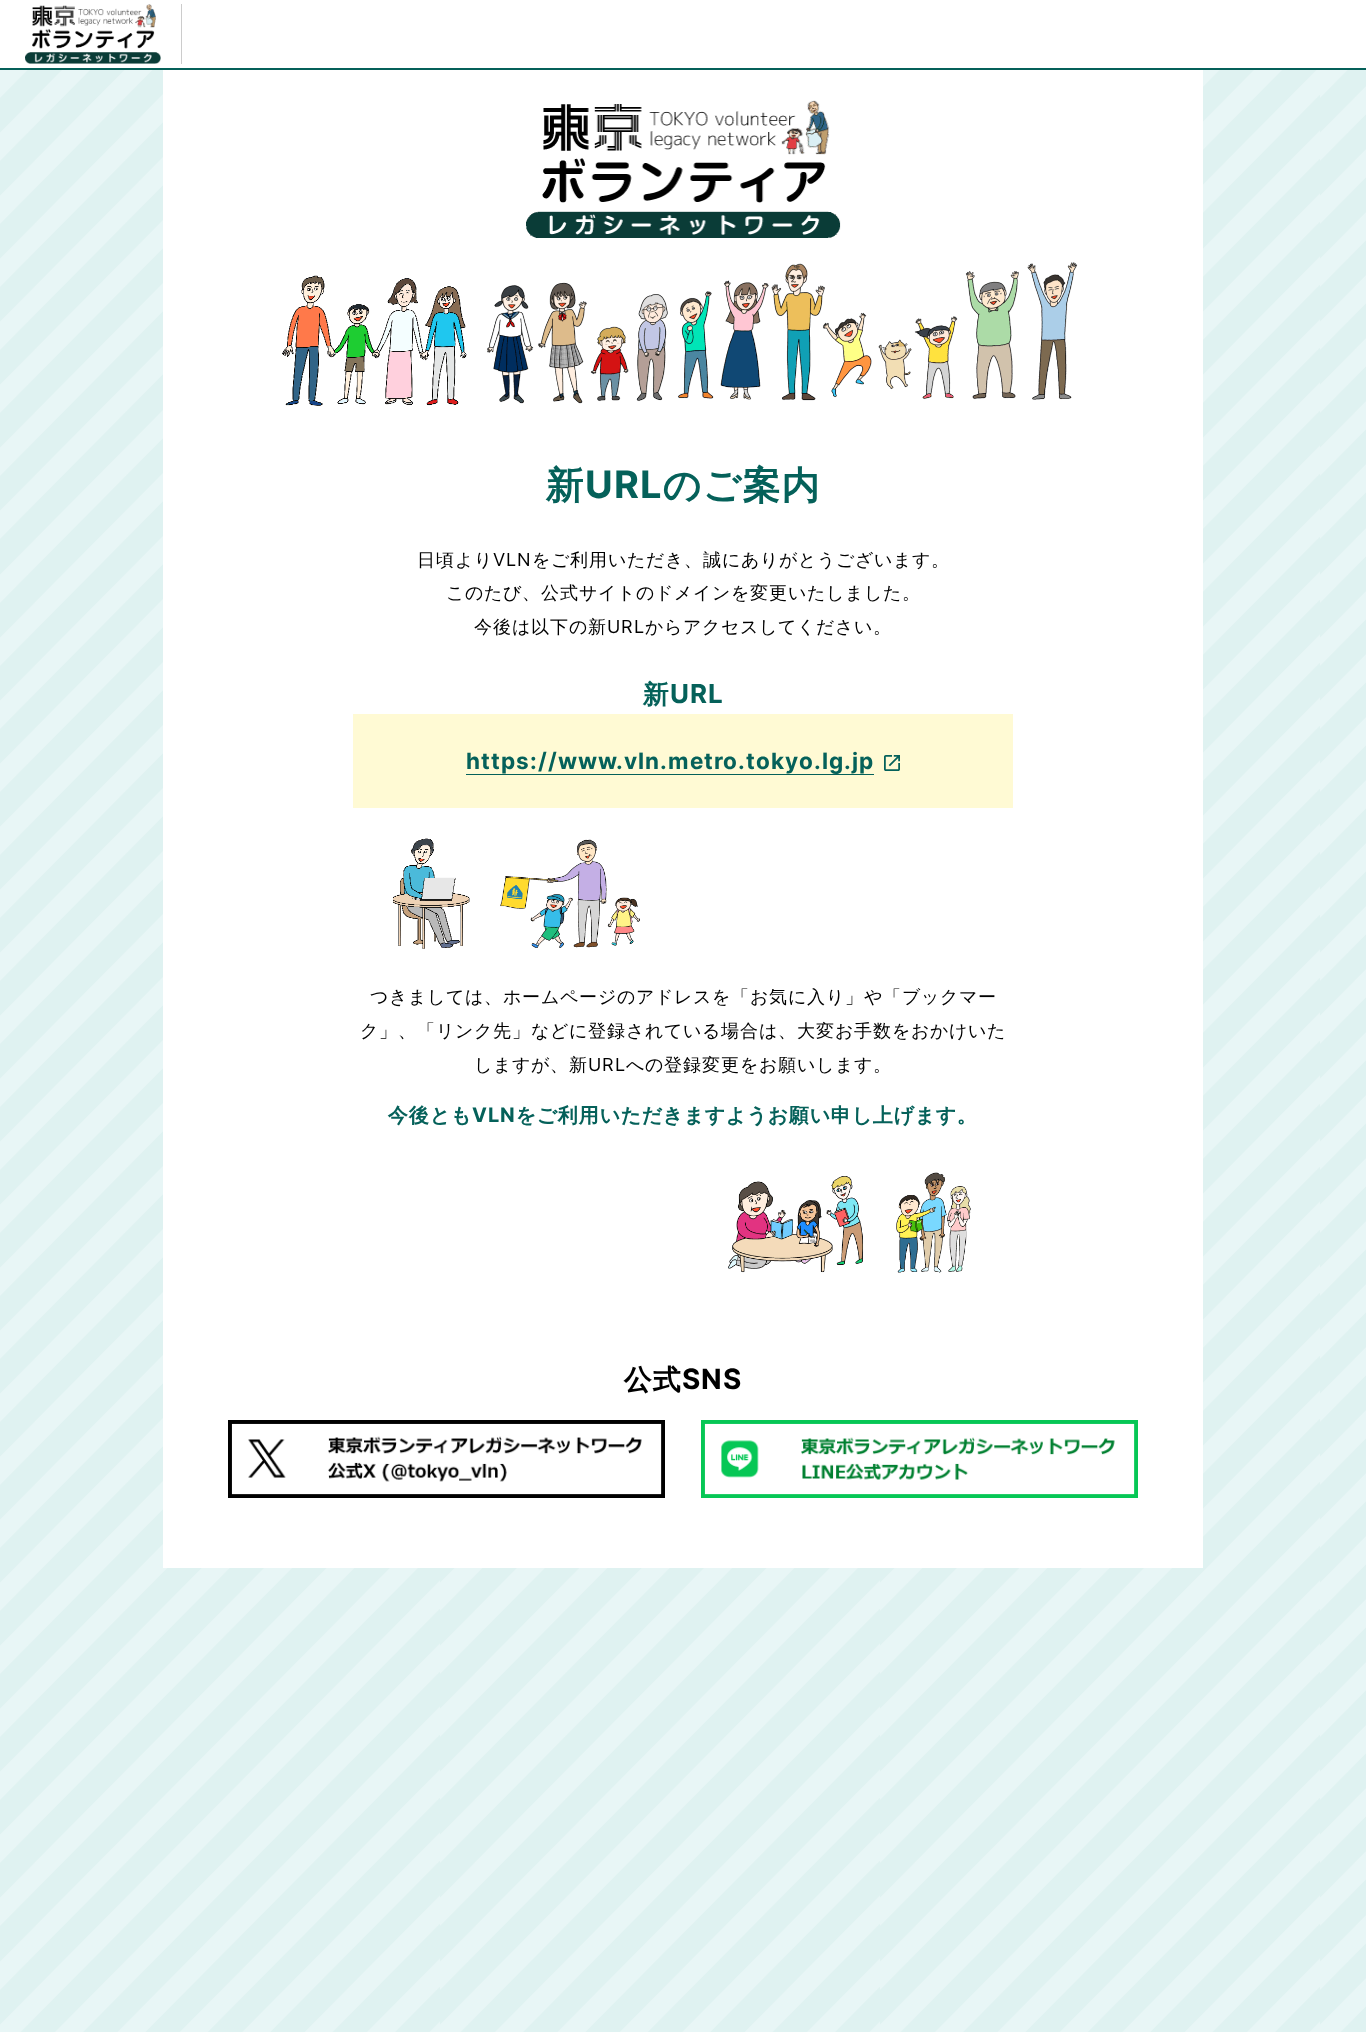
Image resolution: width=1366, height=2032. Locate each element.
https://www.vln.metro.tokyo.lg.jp (670, 760)
